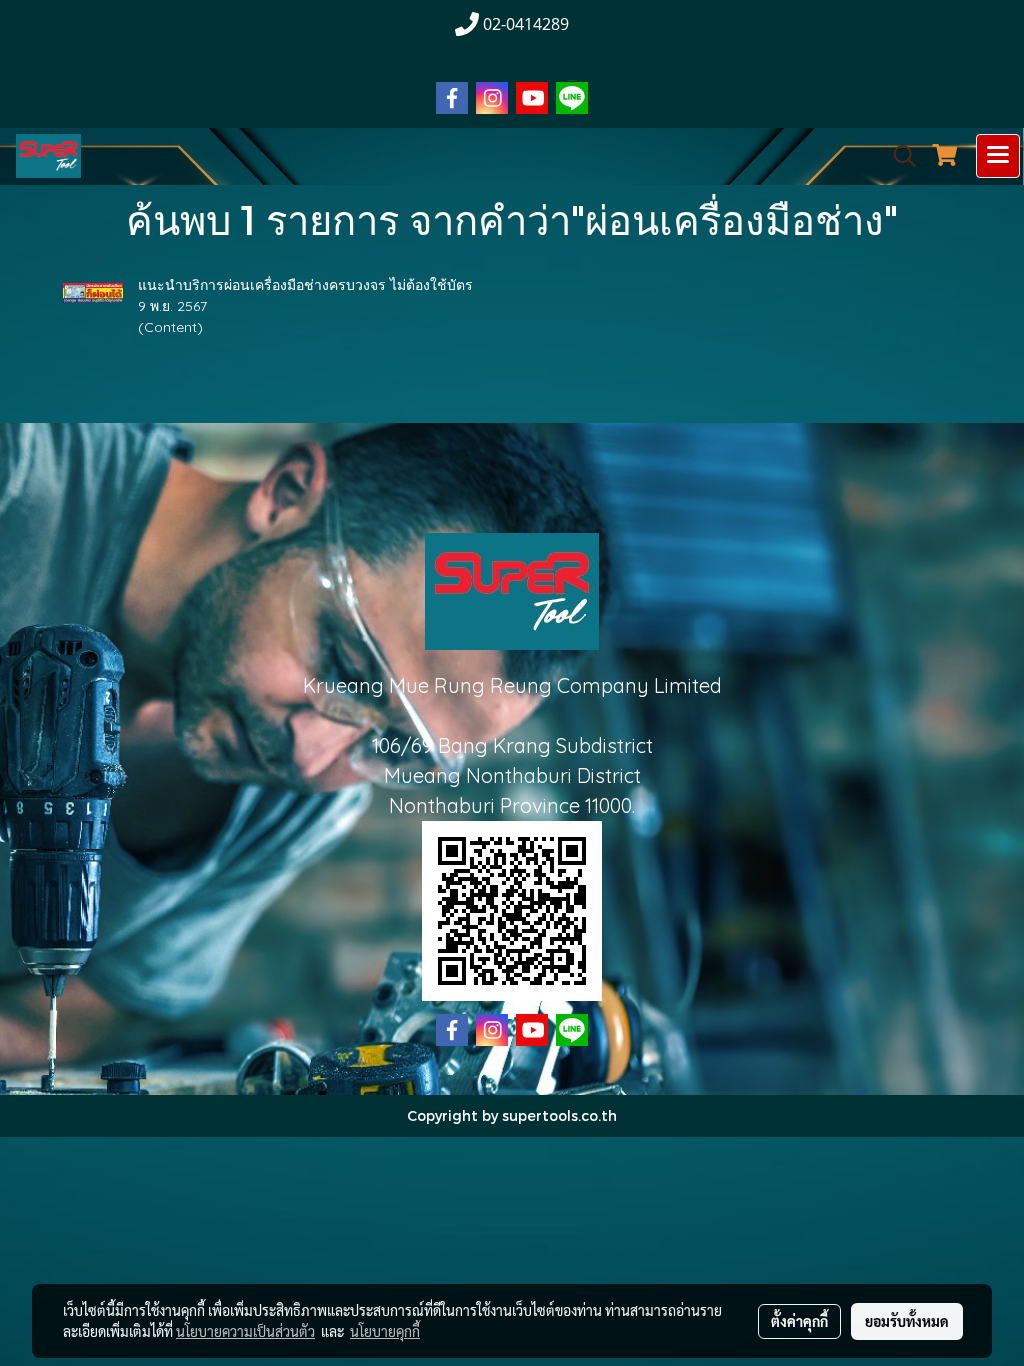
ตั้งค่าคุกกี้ (799, 1321)
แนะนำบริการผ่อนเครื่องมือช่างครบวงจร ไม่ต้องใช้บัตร (305, 285)
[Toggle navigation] (998, 156)
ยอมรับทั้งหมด (907, 1321)
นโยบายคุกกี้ (385, 1331)
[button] (898, 156)
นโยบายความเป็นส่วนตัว (245, 1331)
